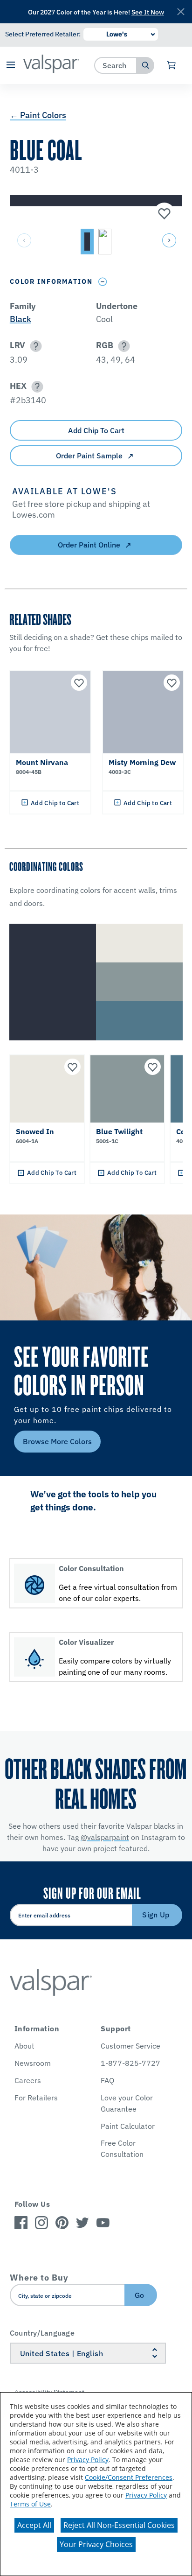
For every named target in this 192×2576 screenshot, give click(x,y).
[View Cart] (172, 65)
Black (21, 319)
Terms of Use (30, 2504)
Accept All (34, 2525)
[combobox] (116, 65)
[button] (10, 66)
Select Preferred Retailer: (43, 34)
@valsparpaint (105, 1837)
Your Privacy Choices (96, 2544)
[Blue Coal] (163, 214)
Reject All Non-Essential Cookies (119, 2525)
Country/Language (42, 2333)
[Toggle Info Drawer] (103, 282)
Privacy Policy (88, 2460)
